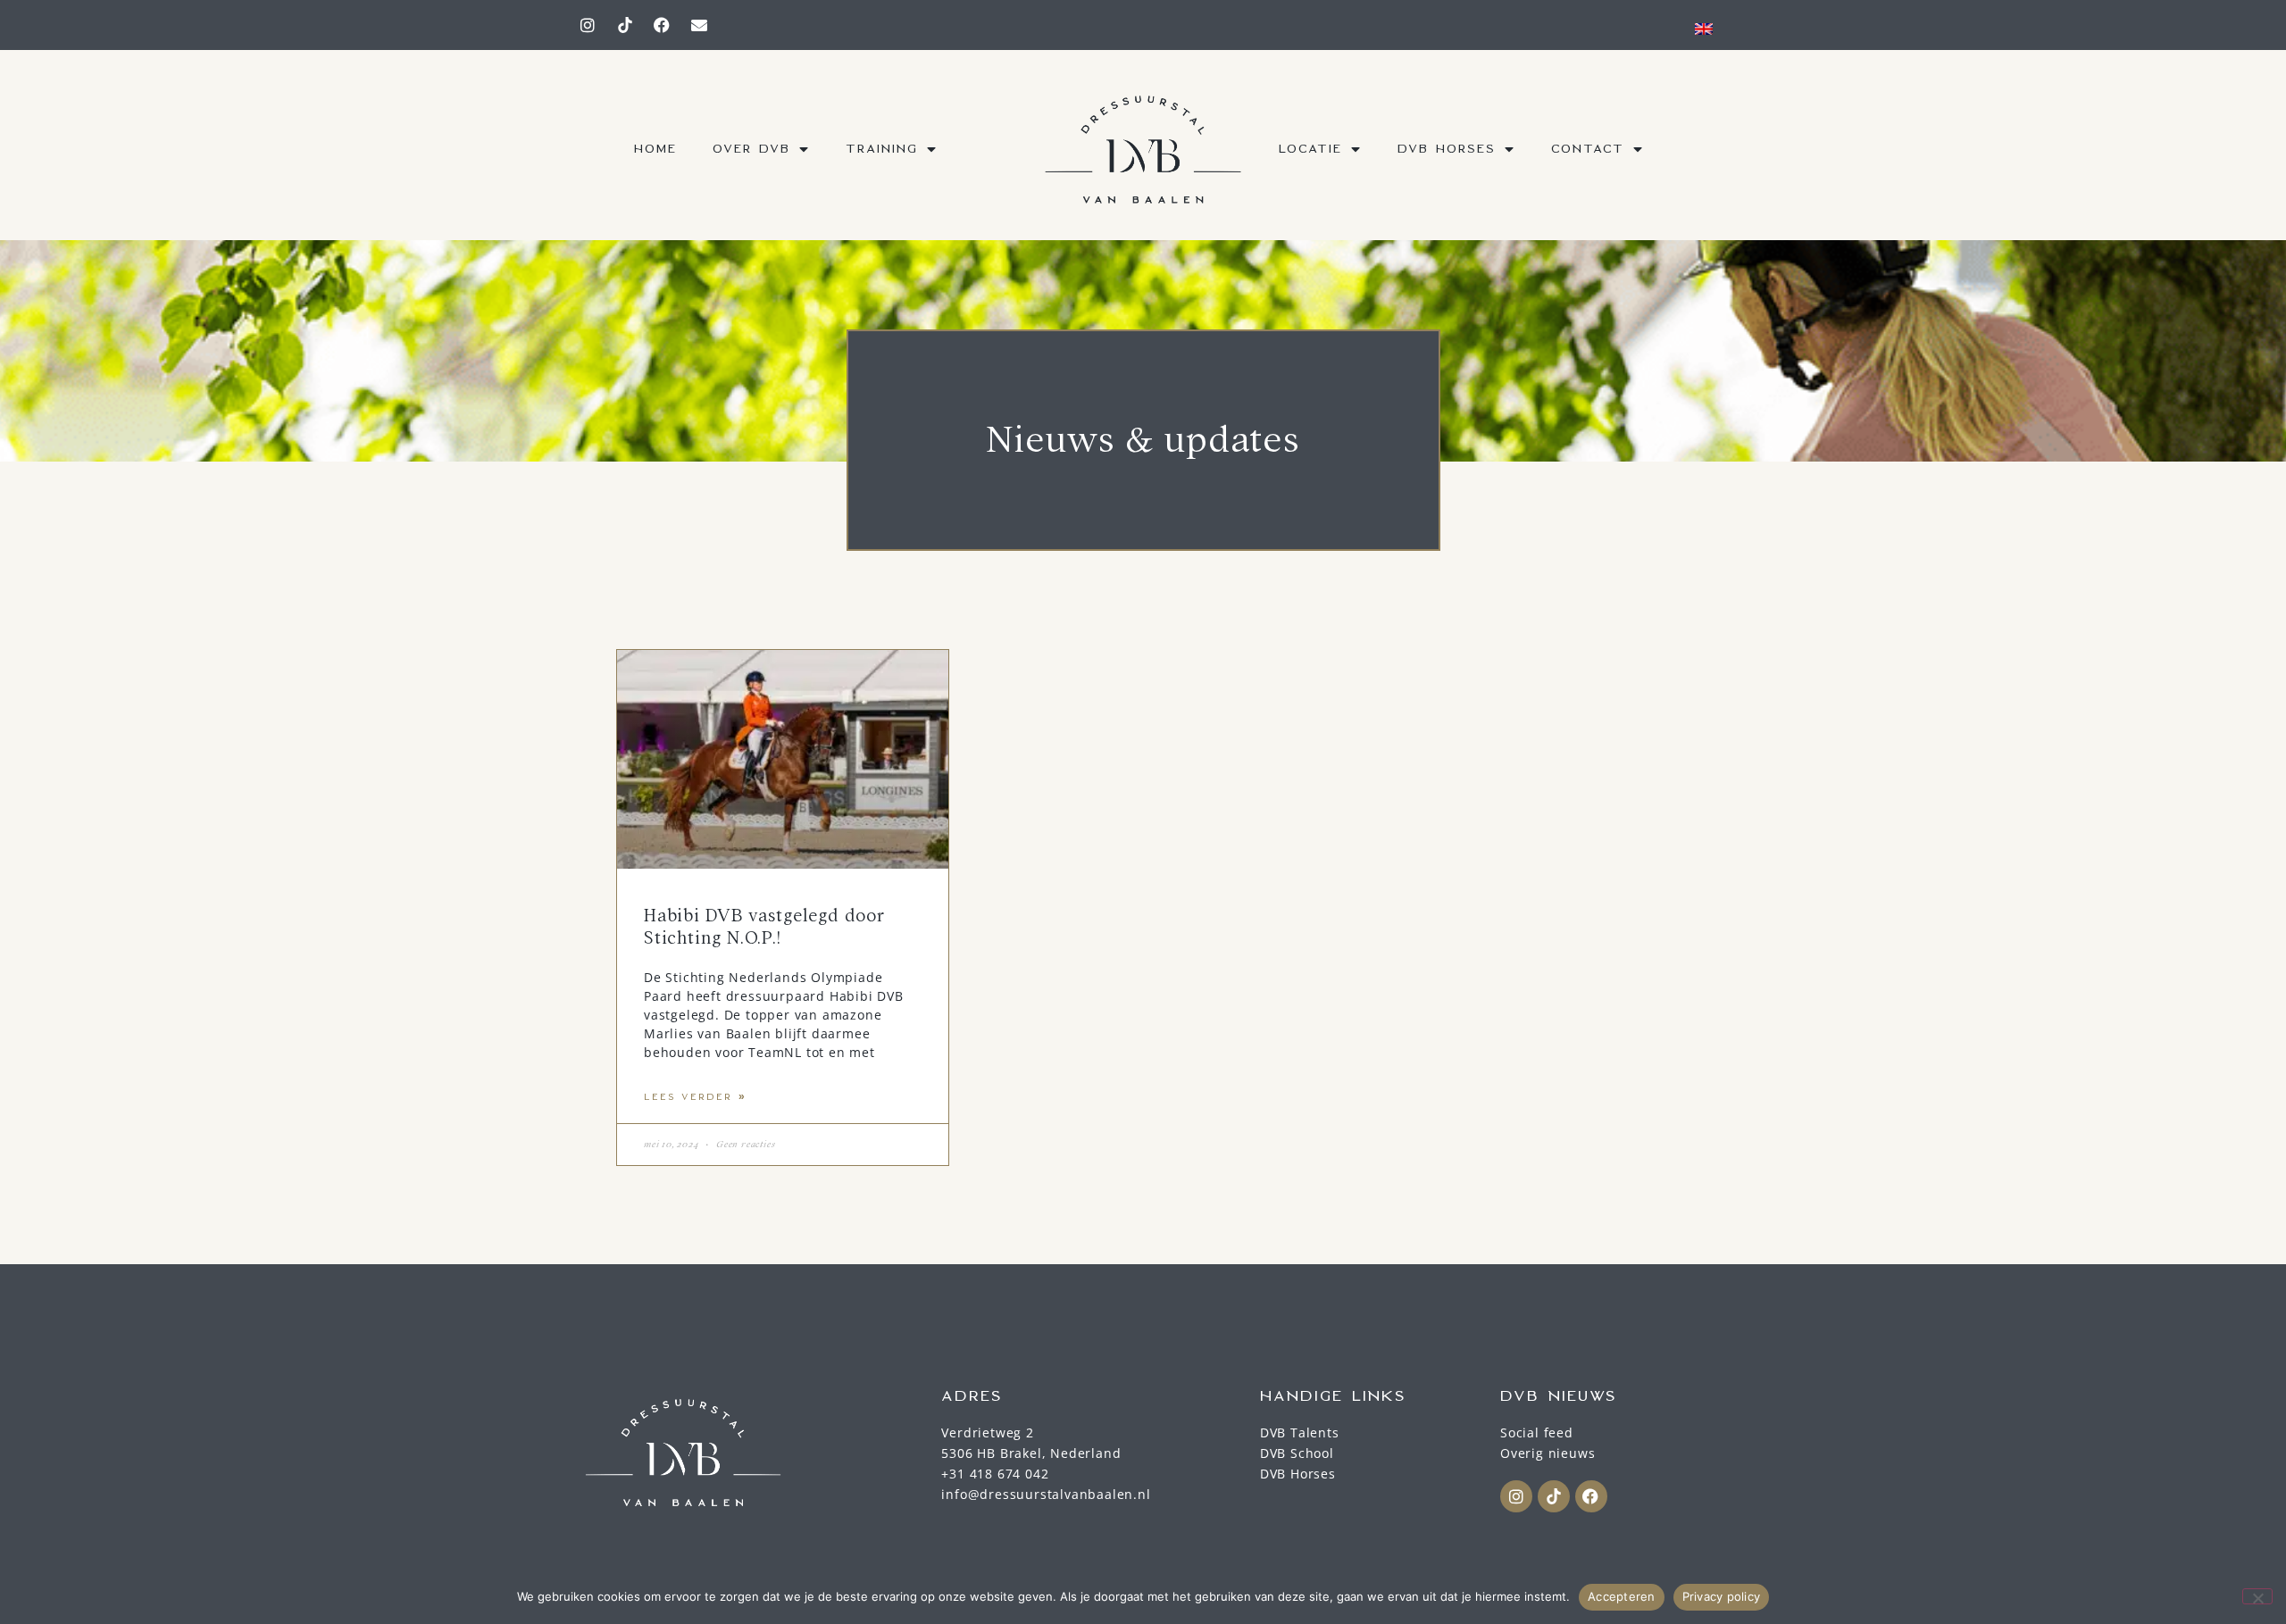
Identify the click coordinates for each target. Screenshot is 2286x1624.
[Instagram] (588, 25)
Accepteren (1622, 1596)
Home (655, 149)
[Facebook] (663, 25)
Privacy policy (1722, 1596)
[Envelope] (699, 25)
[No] (2257, 1596)
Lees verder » (695, 1097)
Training (882, 149)
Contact (1588, 149)
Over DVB (751, 149)
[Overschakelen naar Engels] (1704, 28)
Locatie (1310, 149)
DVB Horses (1447, 149)
